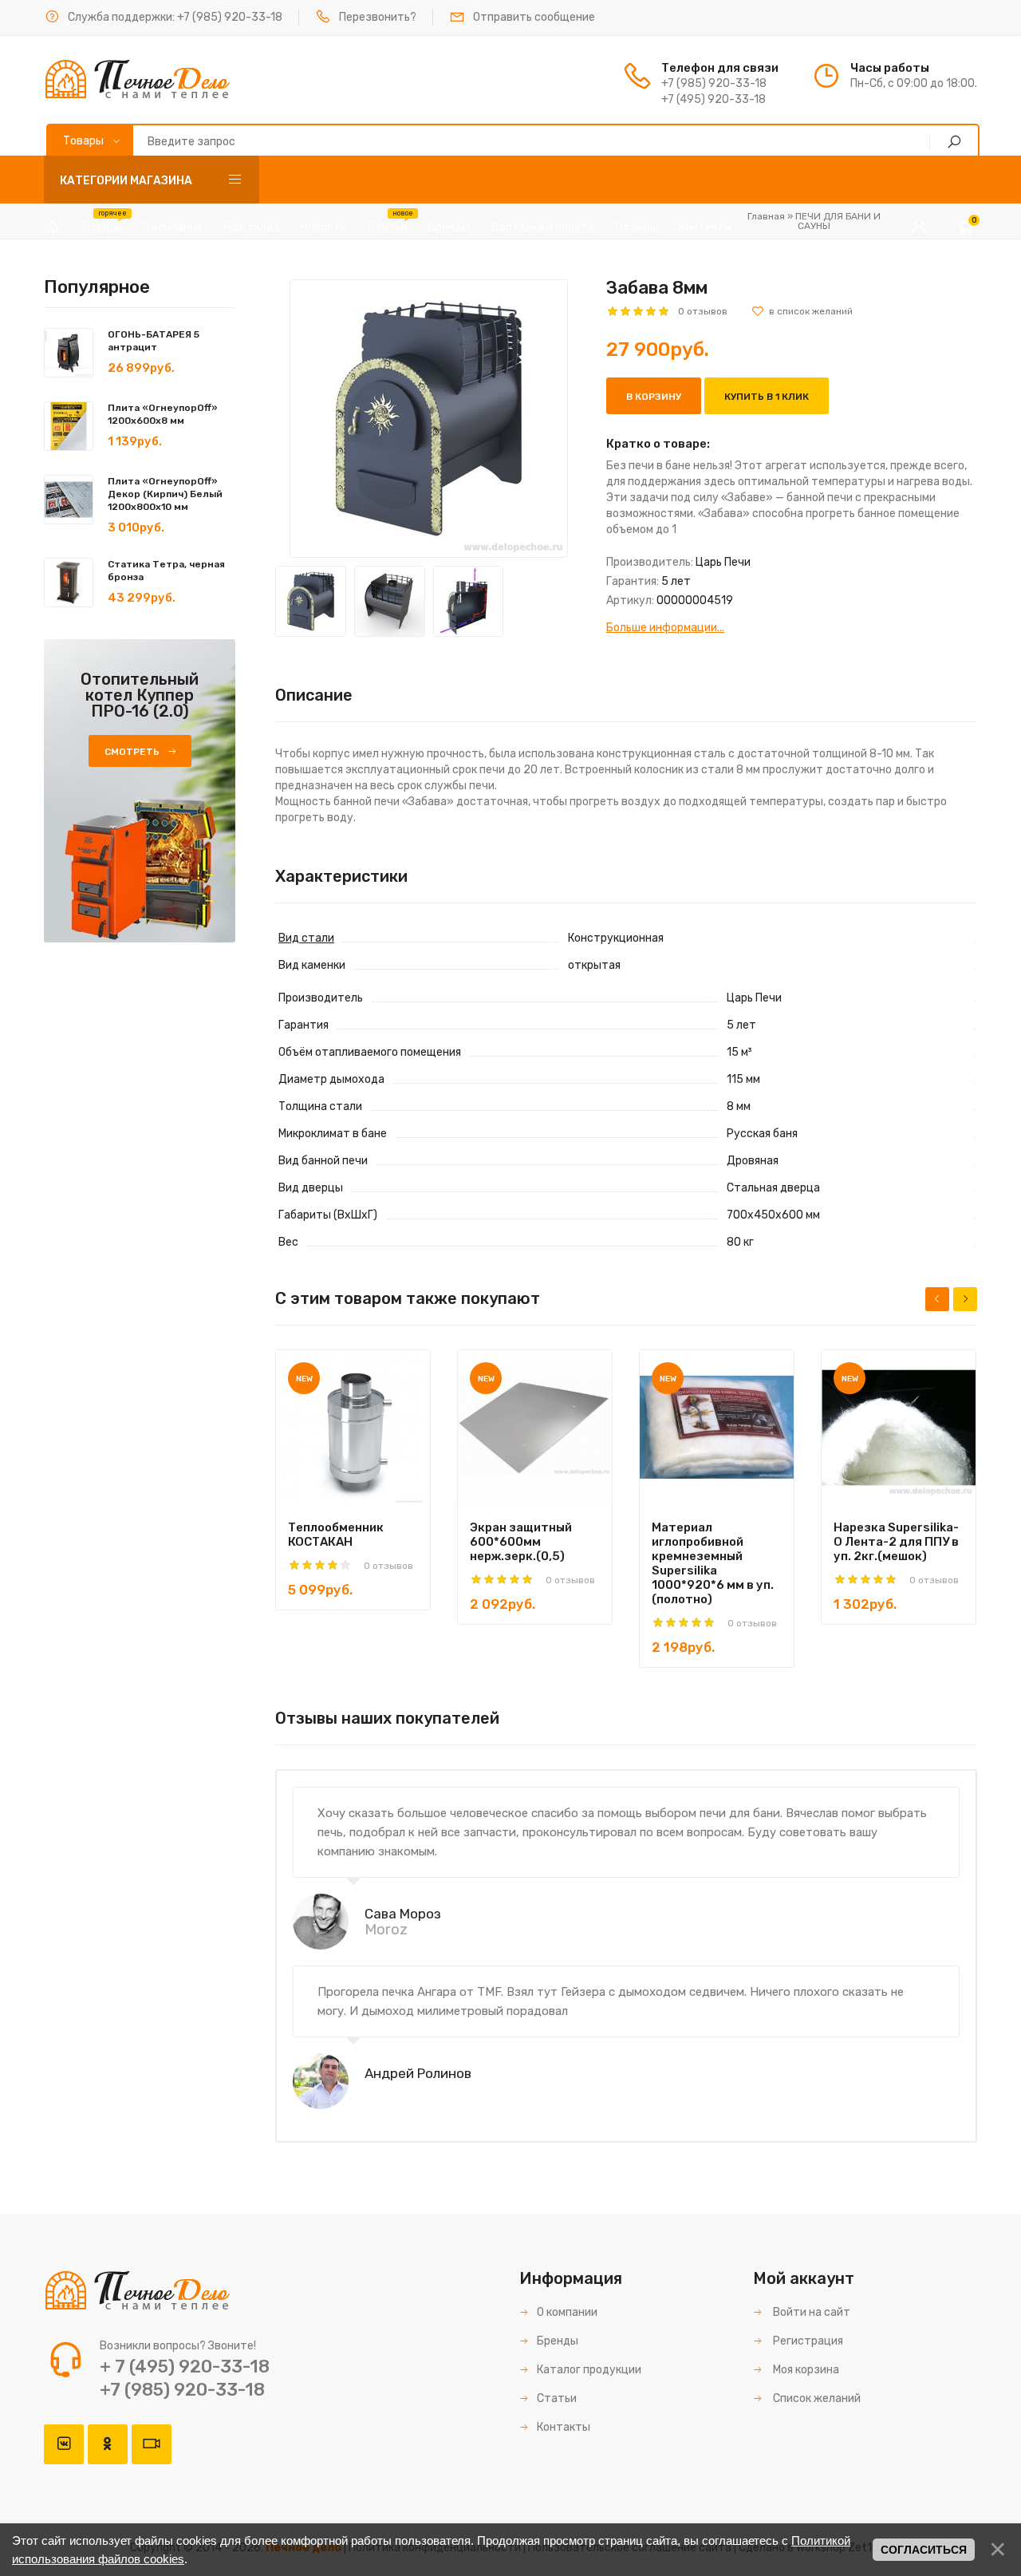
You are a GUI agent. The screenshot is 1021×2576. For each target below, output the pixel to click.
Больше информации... (665, 628)
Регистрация (807, 2341)
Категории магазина (126, 181)
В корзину (654, 397)
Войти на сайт (810, 2312)
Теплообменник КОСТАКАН (336, 1535)
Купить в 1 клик (767, 397)
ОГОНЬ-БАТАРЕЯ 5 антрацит (154, 341)
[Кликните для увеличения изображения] (429, 419)
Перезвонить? (378, 17)
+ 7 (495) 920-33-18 (185, 2367)
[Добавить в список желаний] (802, 311)
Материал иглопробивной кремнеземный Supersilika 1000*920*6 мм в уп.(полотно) (713, 1563)
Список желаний (816, 2398)
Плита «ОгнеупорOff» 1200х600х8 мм (163, 414)
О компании (567, 2312)
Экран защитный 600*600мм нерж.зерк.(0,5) (521, 1542)
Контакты (564, 2427)
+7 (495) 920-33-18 (714, 99)
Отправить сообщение (534, 17)
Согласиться (924, 2550)
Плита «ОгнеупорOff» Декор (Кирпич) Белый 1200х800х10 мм (165, 494)
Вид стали (306, 938)
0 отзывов (703, 311)
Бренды (558, 2341)
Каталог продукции (589, 2370)
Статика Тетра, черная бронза (166, 571)
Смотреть (132, 752)
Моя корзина (805, 2370)
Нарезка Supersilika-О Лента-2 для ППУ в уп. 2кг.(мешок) (896, 1542)
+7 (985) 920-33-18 (230, 17)
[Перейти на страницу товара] (353, 1427)
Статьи (557, 2398)
